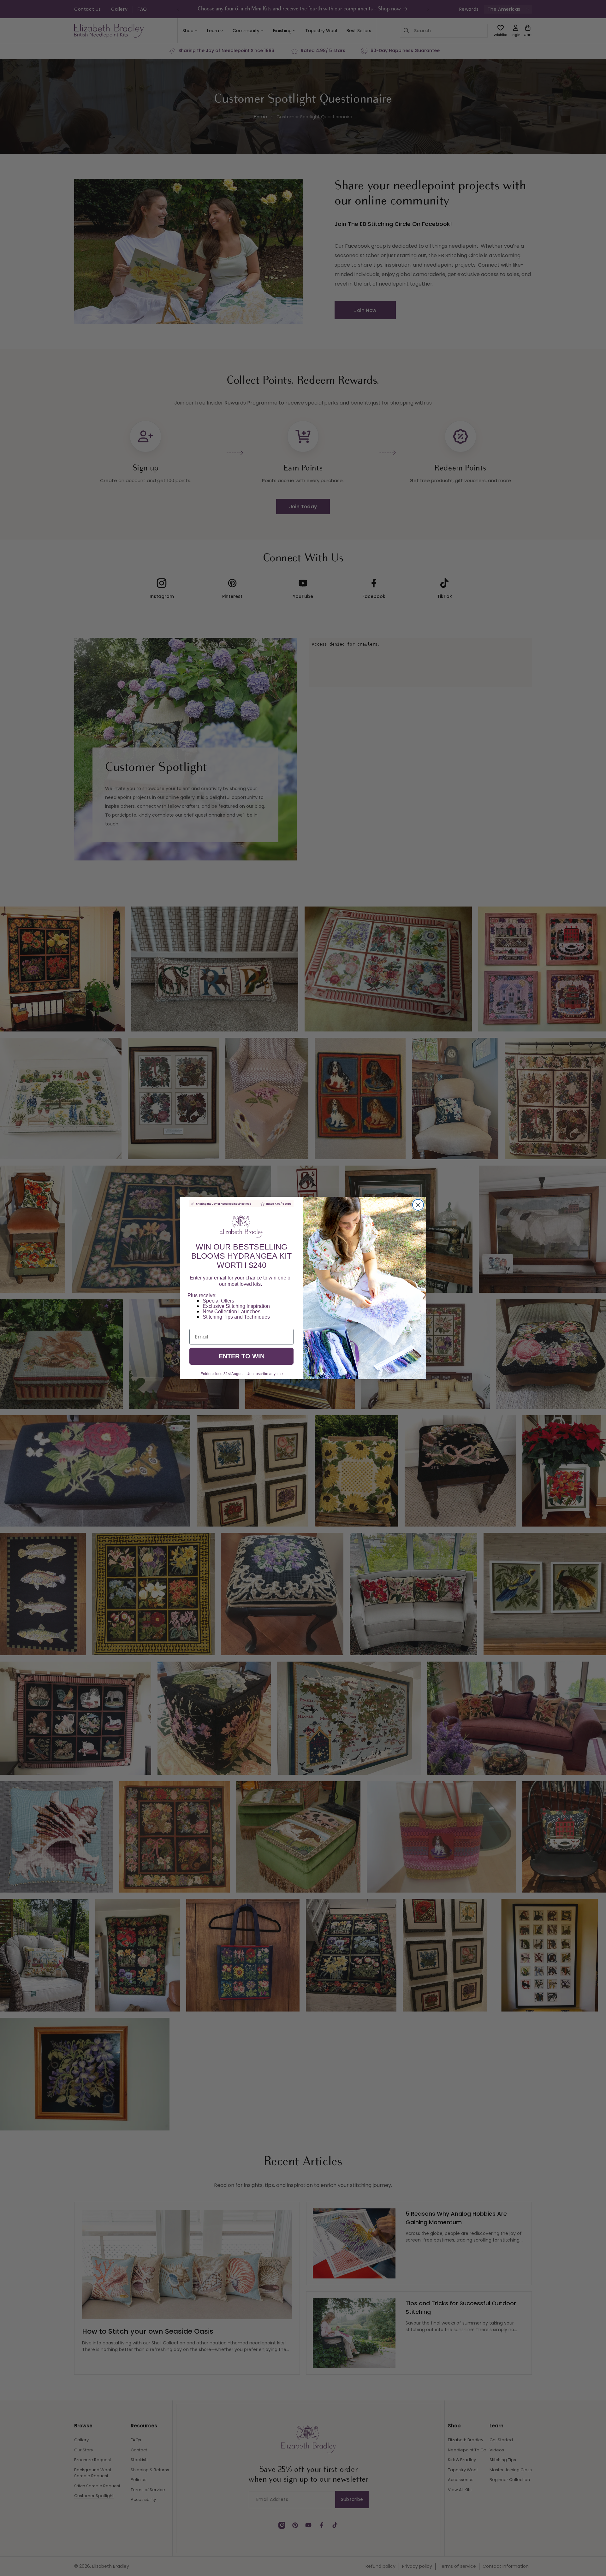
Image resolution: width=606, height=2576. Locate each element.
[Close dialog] (418, 1205)
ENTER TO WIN (242, 1356)
